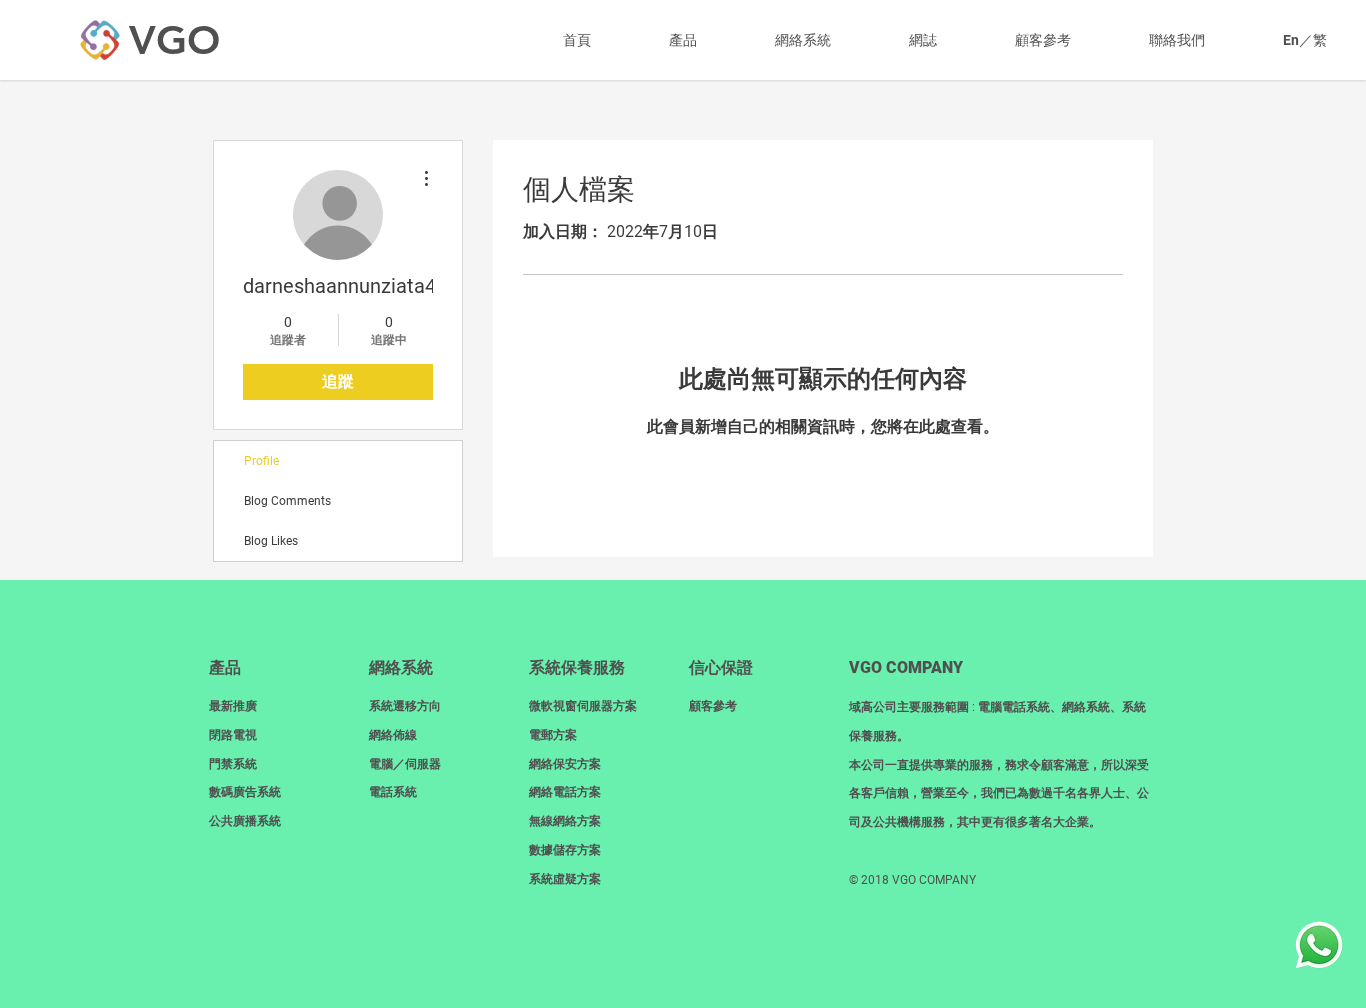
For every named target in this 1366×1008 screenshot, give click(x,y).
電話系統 (393, 792)
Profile (261, 461)
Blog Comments (287, 501)
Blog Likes (271, 541)
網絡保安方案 (565, 764)
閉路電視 (233, 735)
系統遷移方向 (405, 706)
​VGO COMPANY (906, 667)
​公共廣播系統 (245, 821)
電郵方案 (553, 735)
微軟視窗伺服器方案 (583, 706)
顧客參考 (713, 706)
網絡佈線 (393, 735)
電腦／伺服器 (405, 764)
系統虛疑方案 (565, 879)
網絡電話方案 (565, 792)
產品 (225, 667)
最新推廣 (233, 706)
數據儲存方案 (565, 850)
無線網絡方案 (565, 821)
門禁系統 (233, 764)
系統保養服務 (577, 667)
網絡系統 (401, 667)
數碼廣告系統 (245, 792)
